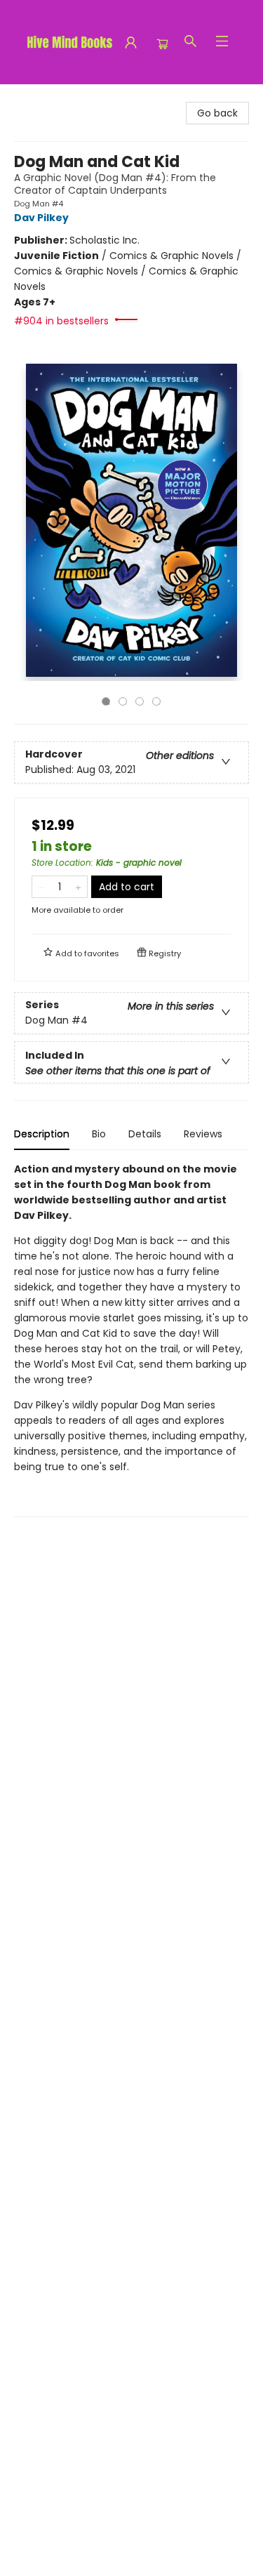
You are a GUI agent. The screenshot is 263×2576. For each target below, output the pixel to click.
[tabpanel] (131, 1339)
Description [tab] (42, 1134)
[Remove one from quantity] (41, 887)
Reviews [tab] (203, 1134)
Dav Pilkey (41, 218)
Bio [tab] (99, 1134)
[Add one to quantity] (78, 887)
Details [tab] (145, 1134)
